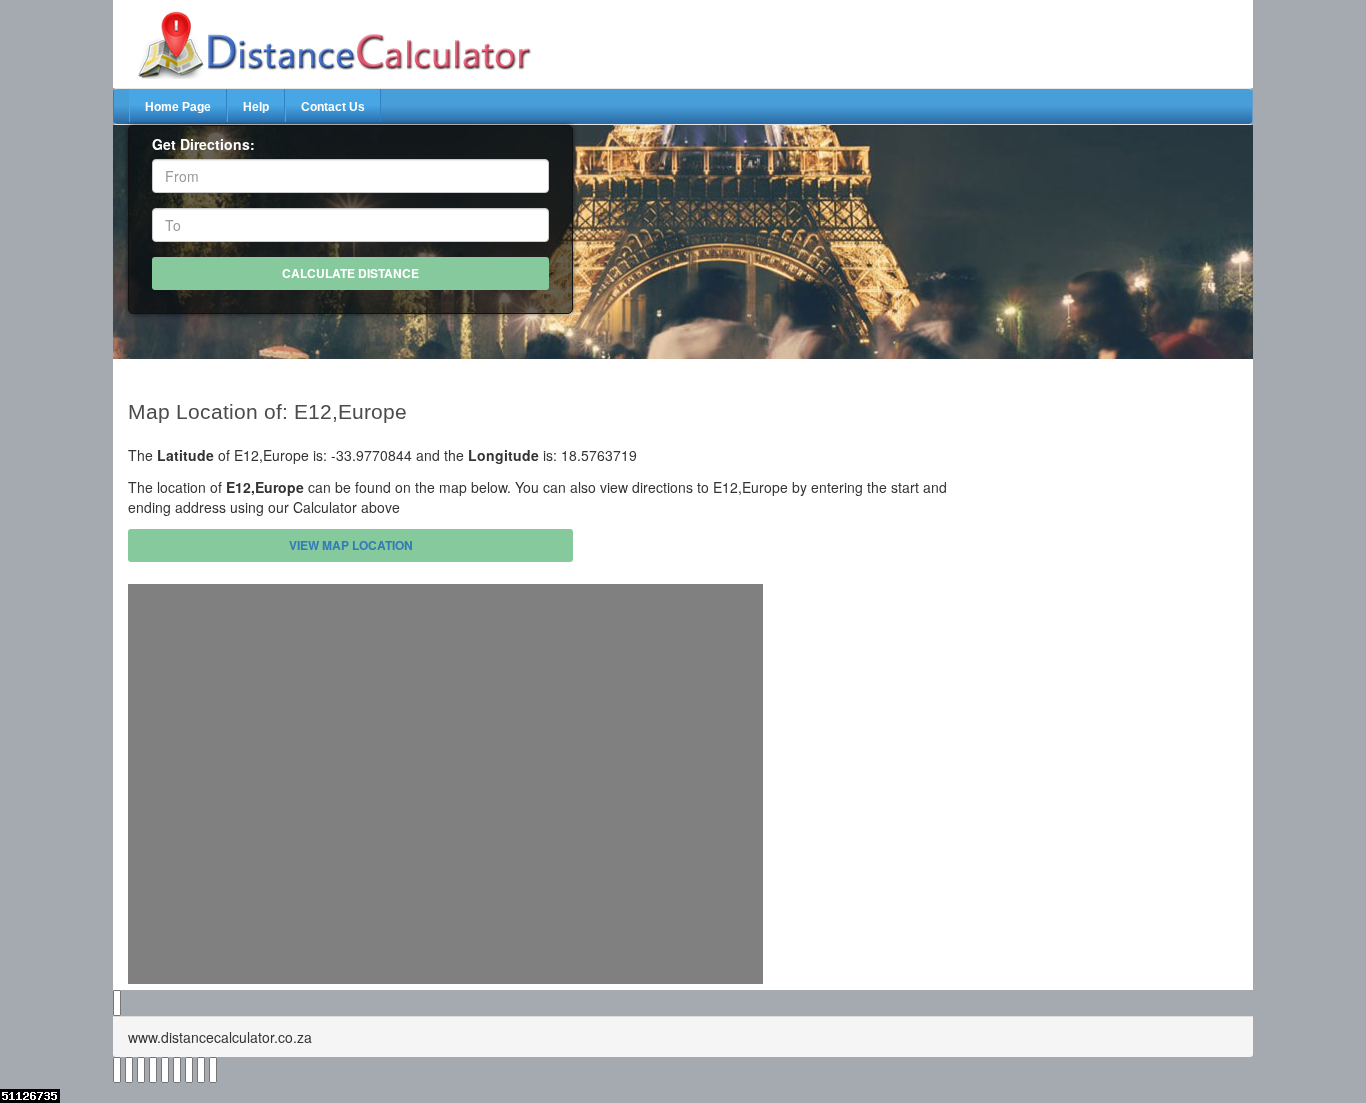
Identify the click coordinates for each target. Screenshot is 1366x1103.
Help (256, 107)
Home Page (178, 107)
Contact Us (333, 107)
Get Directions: (203, 144)
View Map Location (351, 545)
